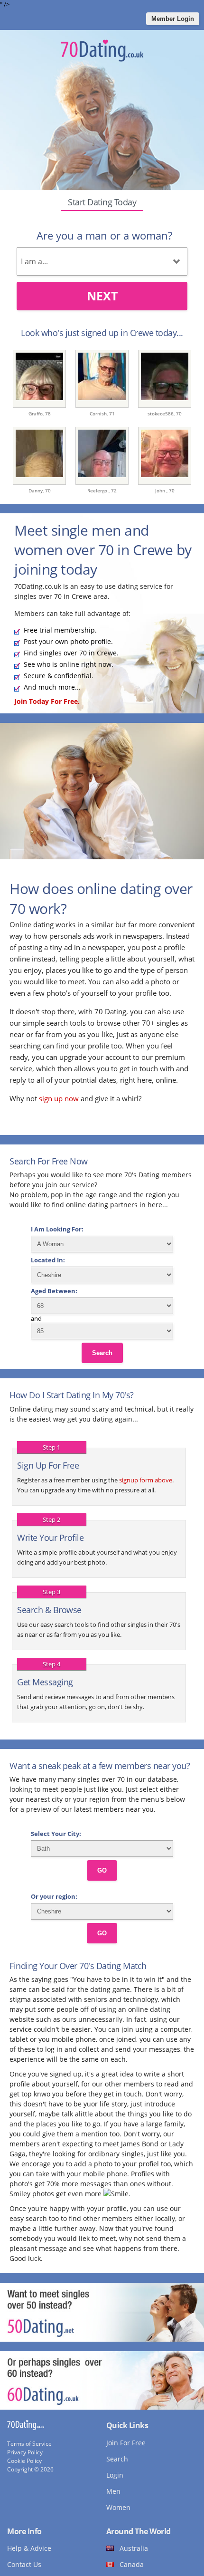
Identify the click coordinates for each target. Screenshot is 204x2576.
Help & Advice (29, 2548)
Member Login (173, 19)
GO (102, 1870)
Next (102, 296)
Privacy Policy (25, 2452)
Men (113, 2491)
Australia (134, 2548)
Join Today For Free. (47, 701)
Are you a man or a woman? (104, 235)
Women (118, 2507)
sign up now (59, 1098)
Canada (132, 2564)
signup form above (146, 1480)
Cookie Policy (24, 2461)
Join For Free (126, 2443)
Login (115, 2475)
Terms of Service (29, 2444)
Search (102, 1353)
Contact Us (24, 2564)
